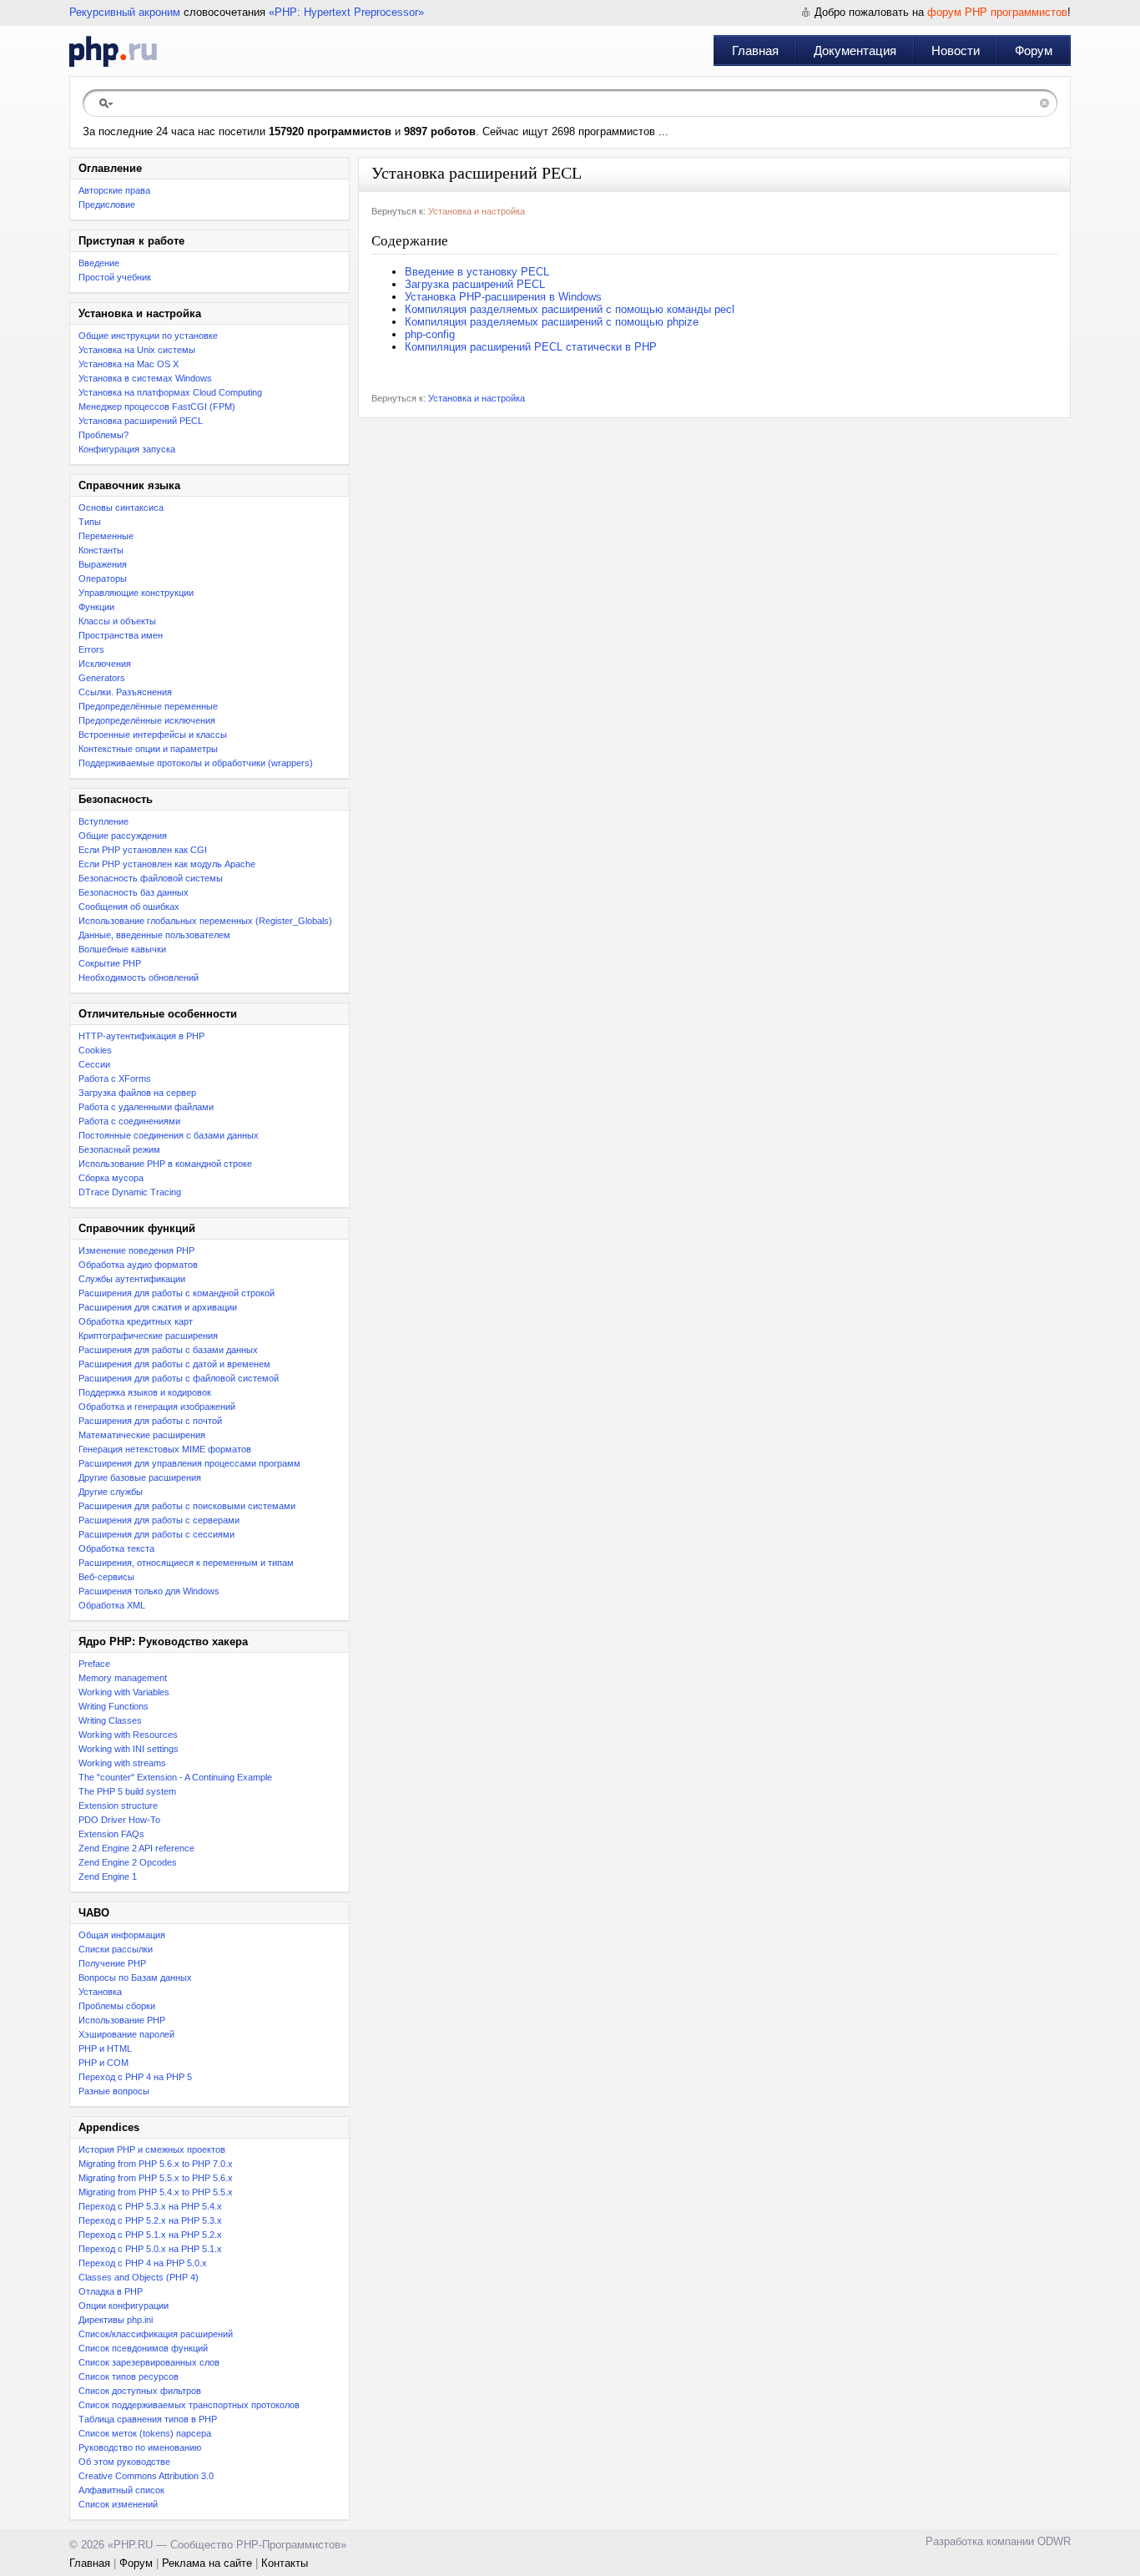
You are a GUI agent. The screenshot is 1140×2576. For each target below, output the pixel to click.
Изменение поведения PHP (136, 1250)
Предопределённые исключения (147, 720)
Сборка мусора (111, 1178)
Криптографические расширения (148, 1336)
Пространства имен (121, 635)
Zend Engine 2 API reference (136, 1848)
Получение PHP (112, 1963)
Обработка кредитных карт (136, 1321)
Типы (90, 522)
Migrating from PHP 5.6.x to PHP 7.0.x (156, 2164)
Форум (1034, 51)
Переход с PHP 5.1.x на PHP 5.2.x (150, 2235)
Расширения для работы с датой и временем (174, 1364)
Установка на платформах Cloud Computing (170, 392)
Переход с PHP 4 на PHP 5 (135, 2077)
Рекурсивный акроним (125, 12)
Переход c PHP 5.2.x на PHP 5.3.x (150, 2220)
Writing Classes (110, 1720)
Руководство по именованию (140, 2447)
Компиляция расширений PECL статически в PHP (531, 347)
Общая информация (122, 1935)
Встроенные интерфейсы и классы (153, 735)
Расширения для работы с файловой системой (179, 1378)
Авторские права (114, 190)
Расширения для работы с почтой (150, 1421)
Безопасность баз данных (134, 892)
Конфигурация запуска (127, 449)
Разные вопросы (114, 2091)
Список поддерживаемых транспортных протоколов (189, 2405)
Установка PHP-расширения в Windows (503, 297)
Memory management (123, 1678)
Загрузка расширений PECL (475, 284)
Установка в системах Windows (145, 378)
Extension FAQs (111, 1834)
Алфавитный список (121, 2490)
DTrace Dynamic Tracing (130, 1192)
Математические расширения (142, 1435)
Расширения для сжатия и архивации (158, 1307)
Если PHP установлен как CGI (143, 850)
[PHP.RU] (113, 51)
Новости (956, 51)
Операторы (103, 578)
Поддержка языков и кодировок (145, 1392)
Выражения (103, 564)
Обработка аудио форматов (138, 1265)
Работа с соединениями (129, 1121)
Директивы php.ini (116, 2320)
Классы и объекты (117, 621)
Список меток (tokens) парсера (145, 2433)
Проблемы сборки (117, 2006)
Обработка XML (112, 1605)
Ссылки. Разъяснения (125, 692)
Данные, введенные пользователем (154, 935)
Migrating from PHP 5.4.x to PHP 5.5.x (156, 2192)
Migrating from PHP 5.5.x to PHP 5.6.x (156, 2178)
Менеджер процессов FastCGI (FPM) (157, 407)
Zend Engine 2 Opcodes (128, 1862)
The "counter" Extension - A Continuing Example (175, 1777)
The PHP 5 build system (127, 1791)
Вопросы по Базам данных (135, 1977)
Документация (855, 51)
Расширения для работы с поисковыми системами (187, 1506)
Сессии (94, 1064)
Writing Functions (113, 1706)
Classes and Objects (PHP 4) (139, 2277)
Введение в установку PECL (477, 272)
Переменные (106, 536)
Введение (99, 263)
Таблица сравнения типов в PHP (148, 2419)
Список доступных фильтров (140, 2391)
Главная (755, 51)
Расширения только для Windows (149, 1591)
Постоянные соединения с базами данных (169, 1135)
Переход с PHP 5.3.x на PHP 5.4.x (150, 2206)
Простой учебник (115, 277)
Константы (101, 550)
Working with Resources (128, 1735)
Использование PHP (122, 2020)
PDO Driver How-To (119, 1820)
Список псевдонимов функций (143, 2348)
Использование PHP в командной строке (165, 1164)
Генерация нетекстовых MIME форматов (165, 1449)
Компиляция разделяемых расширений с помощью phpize (552, 322)
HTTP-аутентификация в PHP (141, 1036)
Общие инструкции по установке (148, 336)
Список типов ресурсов (129, 2376)
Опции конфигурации (124, 2306)
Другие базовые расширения (140, 1477)
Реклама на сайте (207, 2563)
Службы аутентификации (132, 1279)
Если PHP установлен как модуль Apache (167, 864)
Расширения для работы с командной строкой (177, 1293)
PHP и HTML (105, 2048)
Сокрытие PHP (110, 963)
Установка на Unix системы (137, 350)
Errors (91, 649)
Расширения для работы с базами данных (168, 1350)
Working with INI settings (129, 1749)
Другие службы (111, 1492)
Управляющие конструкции (136, 593)
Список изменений (118, 2504)
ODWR (1054, 2541)
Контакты (285, 2563)
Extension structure (118, 1806)
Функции (96, 607)
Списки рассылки (116, 1949)
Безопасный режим (119, 1149)
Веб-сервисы (106, 1577)
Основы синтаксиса (121, 508)
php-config (430, 334)
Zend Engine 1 (108, 1876)
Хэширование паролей (126, 2034)
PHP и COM (103, 2063)
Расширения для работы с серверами (159, 1520)
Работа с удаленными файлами (146, 1107)
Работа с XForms (115, 1078)
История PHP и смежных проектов (152, 2149)
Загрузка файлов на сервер (137, 1093)
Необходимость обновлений (139, 977)
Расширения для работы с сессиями (156, 1534)
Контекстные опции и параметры (148, 749)
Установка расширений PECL (141, 421)
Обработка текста (116, 1548)
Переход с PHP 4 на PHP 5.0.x (143, 2263)
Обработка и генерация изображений (157, 1407)
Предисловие (107, 205)
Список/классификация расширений (156, 2334)
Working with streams (122, 1763)
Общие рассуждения (123, 836)
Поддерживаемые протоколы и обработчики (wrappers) (196, 763)
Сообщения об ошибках (129, 907)
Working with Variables (124, 1692)
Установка (100, 1992)
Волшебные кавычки (122, 949)
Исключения (105, 664)
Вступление (103, 821)
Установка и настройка (477, 211)
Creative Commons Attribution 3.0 (146, 2476)
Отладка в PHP (111, 2291)
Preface (94, 1664)
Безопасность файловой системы (151, 878)
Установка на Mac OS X (129, 364)
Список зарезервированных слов (149, 2362)
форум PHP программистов (997, 12)
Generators (102, 678)
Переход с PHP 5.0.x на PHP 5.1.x (150, 2249)
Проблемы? (103, 435)
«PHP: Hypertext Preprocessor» (346, 12)
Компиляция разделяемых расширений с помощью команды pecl (570, 309)
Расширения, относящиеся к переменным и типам (186, 1563)
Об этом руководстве (124, 2462)
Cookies (95, 1050)
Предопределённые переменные (148, 706)
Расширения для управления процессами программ (189, 1463)
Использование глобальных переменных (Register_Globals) (205, 921)
